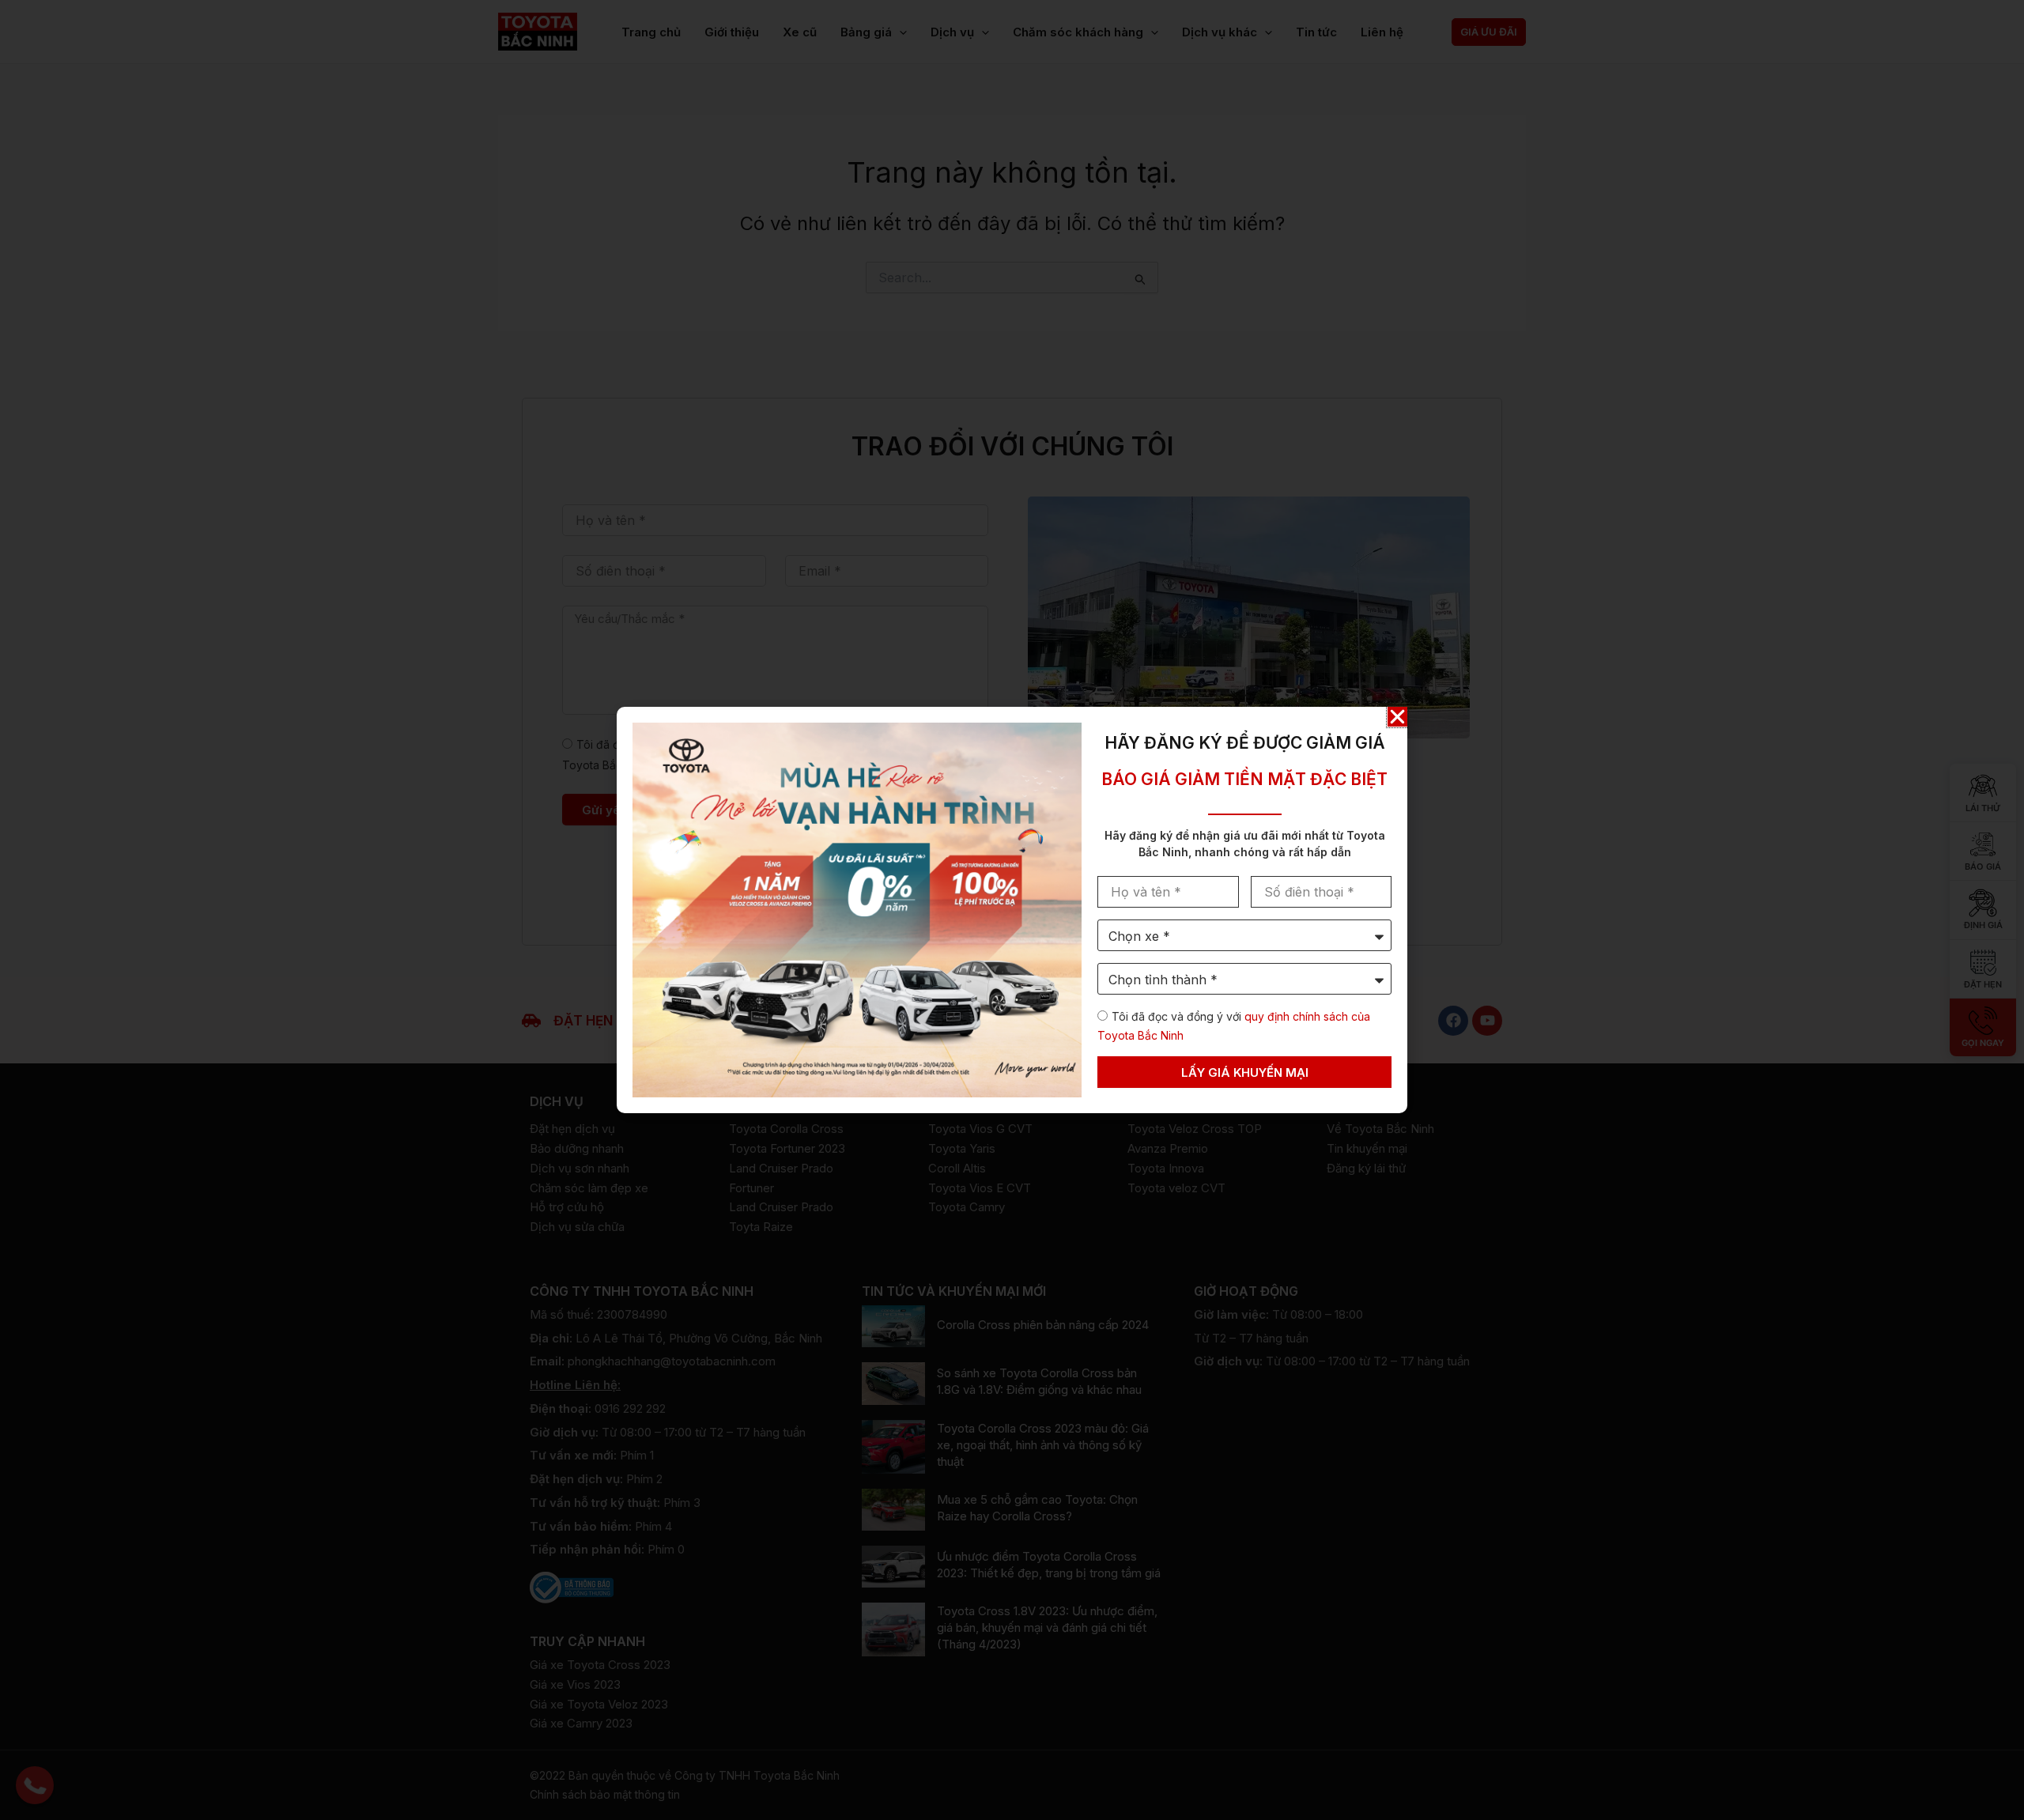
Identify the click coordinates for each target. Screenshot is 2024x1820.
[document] (1012, 910)
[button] (1397, 717)
